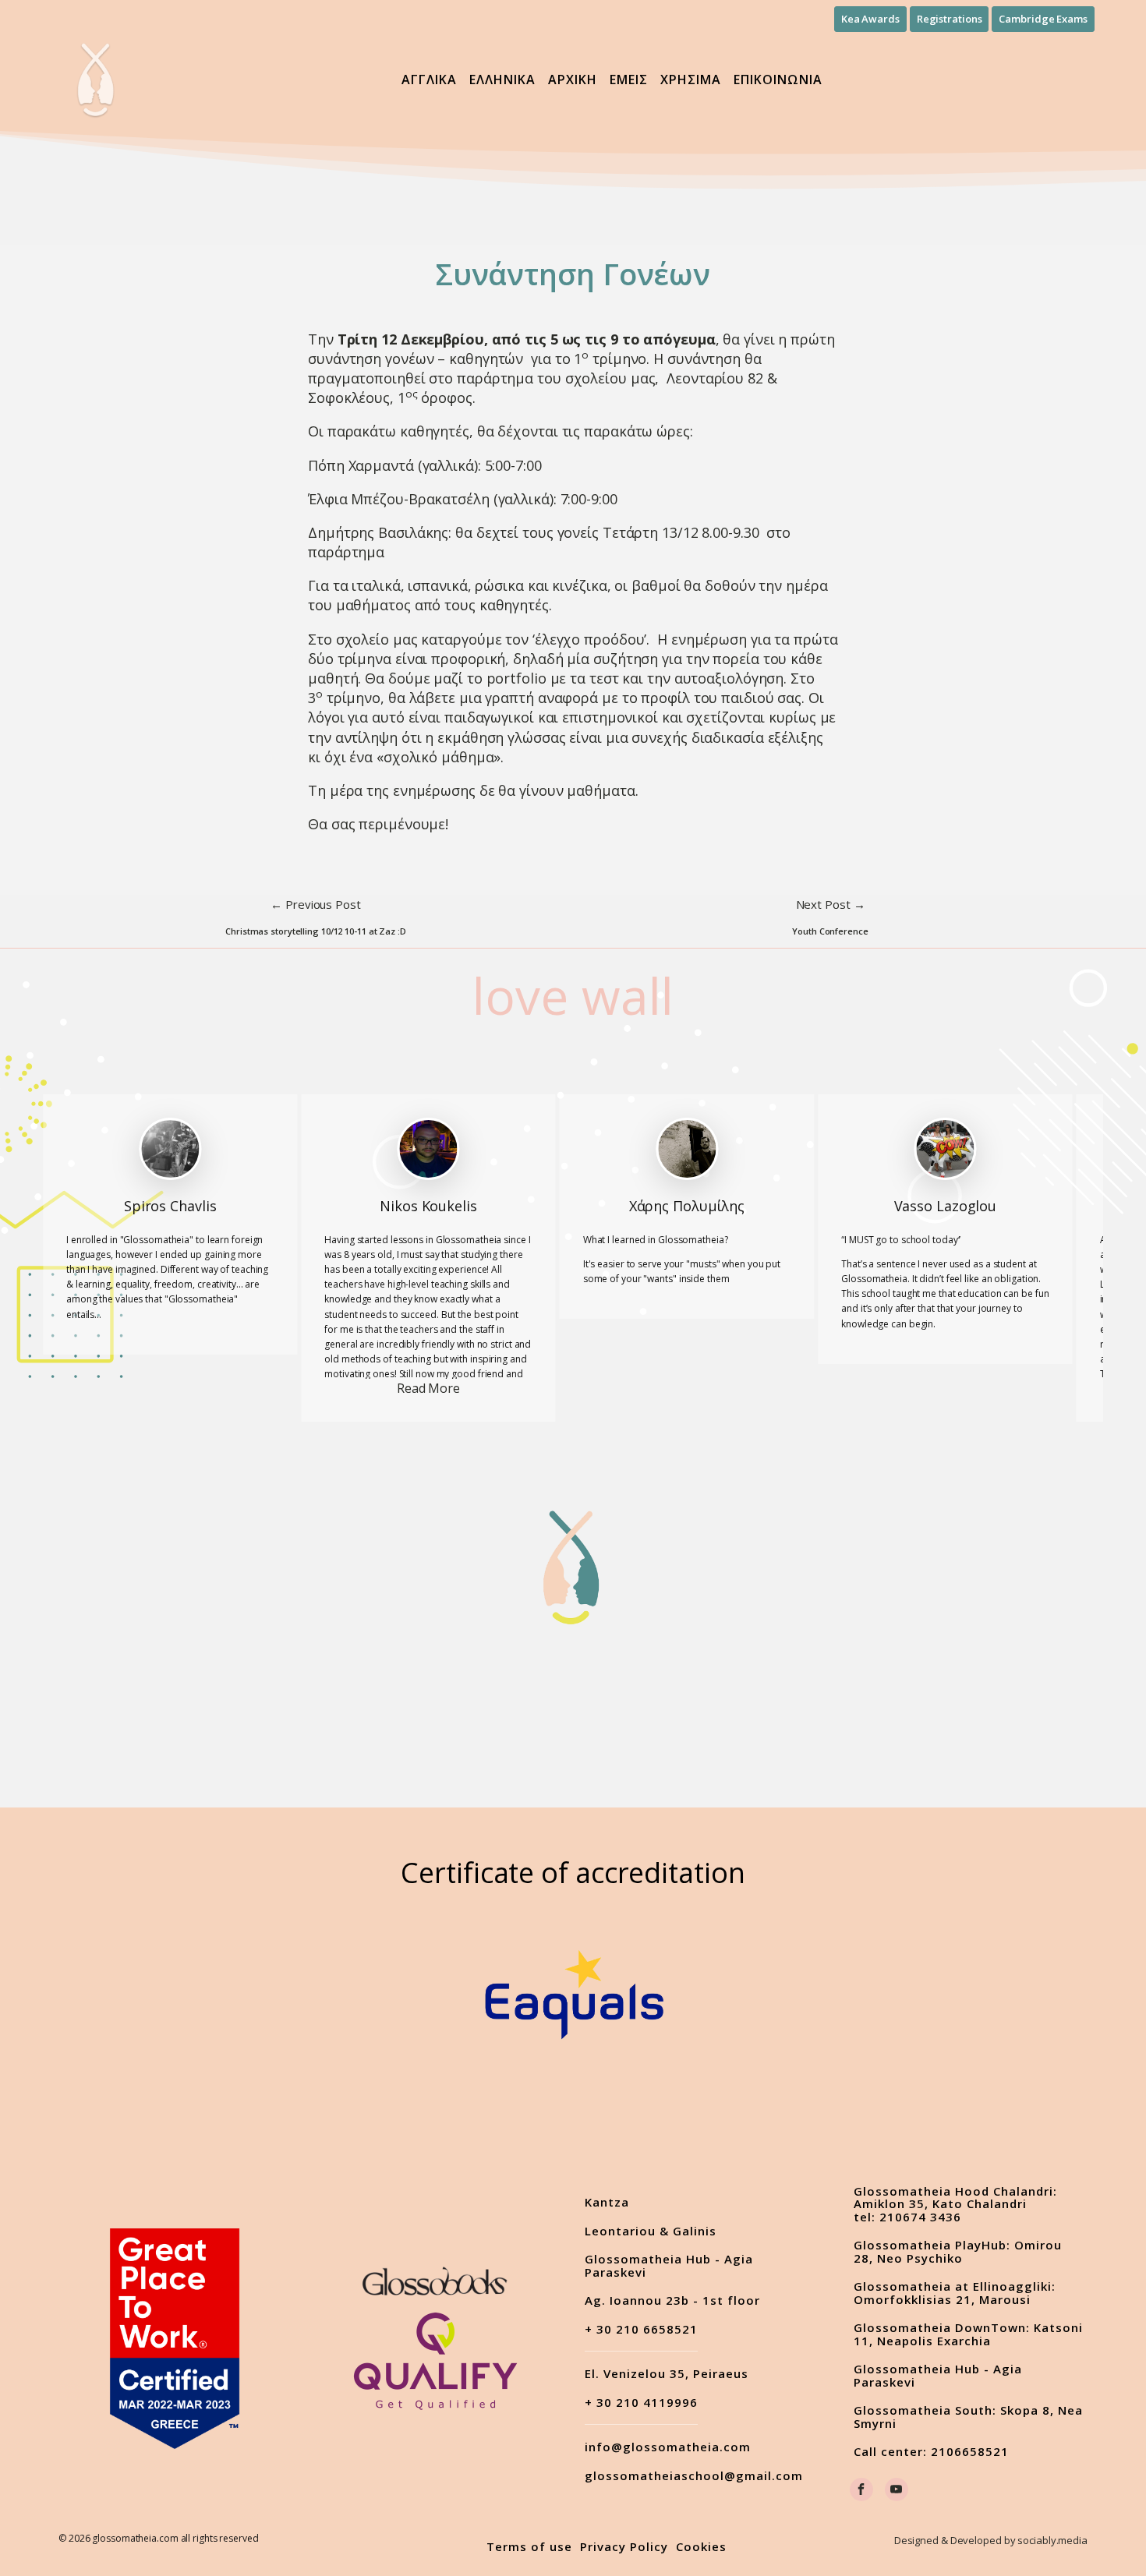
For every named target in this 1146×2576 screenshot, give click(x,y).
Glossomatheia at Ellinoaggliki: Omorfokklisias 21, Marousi (955, 2293)
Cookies (701, 2547)
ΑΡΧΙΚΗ (573, 80)
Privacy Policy (624, 2547)
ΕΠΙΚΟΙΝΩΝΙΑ (778, 80)
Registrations (950, 19)
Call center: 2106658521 (931, 2452)
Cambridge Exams (1043, 19)
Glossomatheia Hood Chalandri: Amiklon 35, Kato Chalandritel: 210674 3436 (955, 2204)
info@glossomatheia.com (668, 2447)
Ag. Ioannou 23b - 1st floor (672, 2300)
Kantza (607, 2202)
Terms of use (529, 2547)
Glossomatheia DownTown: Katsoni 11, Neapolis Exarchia (968, 2334)
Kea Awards (870, 19)
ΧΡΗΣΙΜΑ (691, 80)
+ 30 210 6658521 (641, 2330)
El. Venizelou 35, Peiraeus (667, 2374)
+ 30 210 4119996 (641, 2403)
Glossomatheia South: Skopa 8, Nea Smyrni (968, 2417)
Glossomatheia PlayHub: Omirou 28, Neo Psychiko (958, 2251)
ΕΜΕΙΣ (629, 80)
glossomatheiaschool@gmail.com (694, 2476)
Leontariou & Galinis (651, 2231)
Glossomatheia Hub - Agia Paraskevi (669, 2265)
